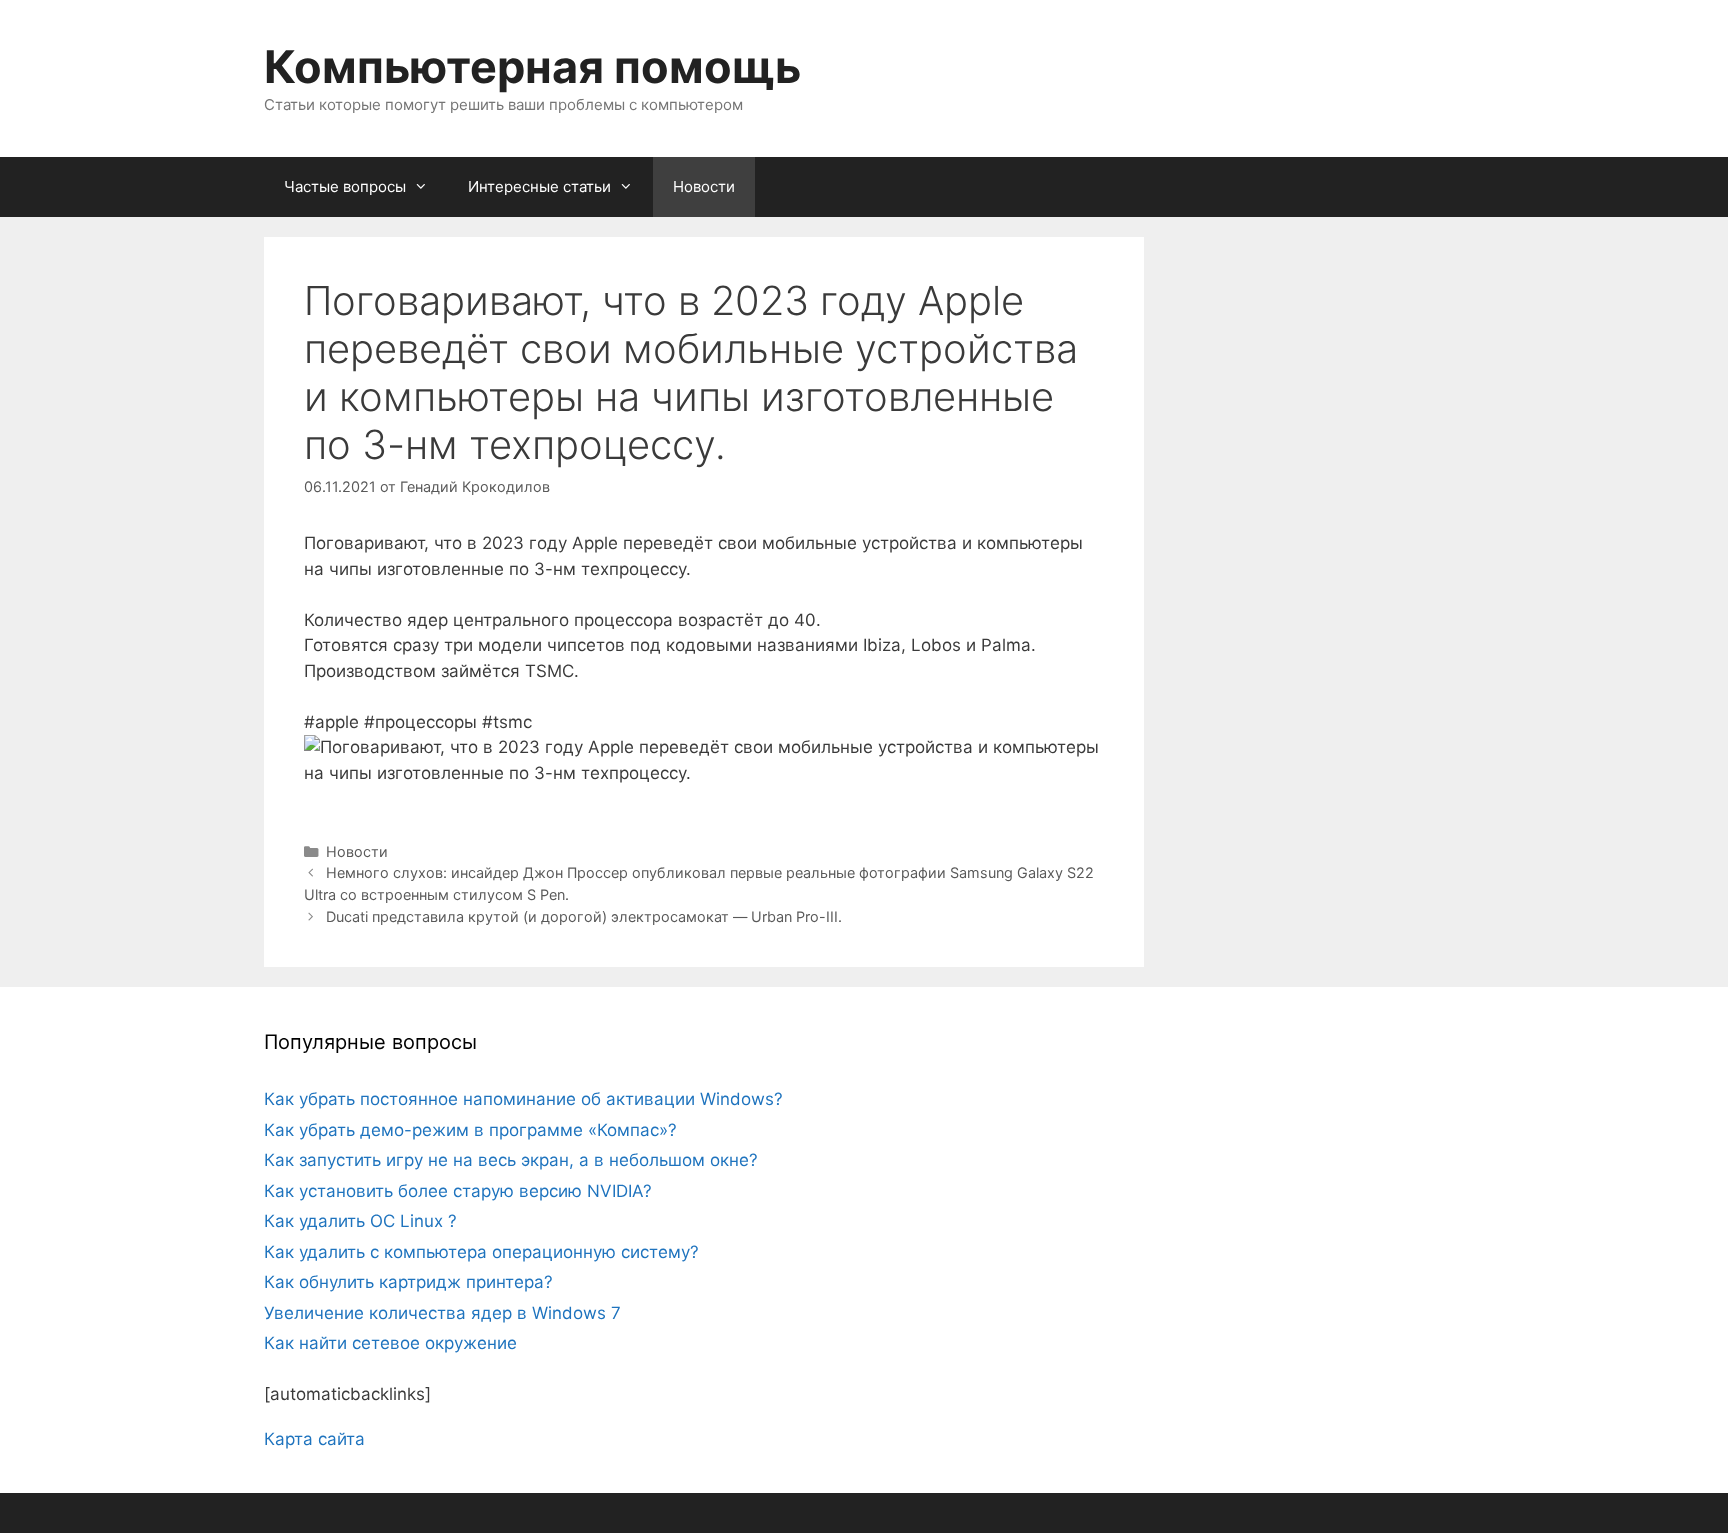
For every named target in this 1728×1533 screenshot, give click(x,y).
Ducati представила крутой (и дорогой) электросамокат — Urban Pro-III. (584, 916)
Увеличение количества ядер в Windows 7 (442, 1313)
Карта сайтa (314, 1439)
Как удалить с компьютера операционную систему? (481, 1252)
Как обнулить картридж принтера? (408, 1282)
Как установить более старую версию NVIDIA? (458, 1191)
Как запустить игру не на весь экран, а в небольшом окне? (511, 1160)
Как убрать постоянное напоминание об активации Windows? (523, 1099)
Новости (704, 186)
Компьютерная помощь (532, 66)
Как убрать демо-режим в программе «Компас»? (470, 1130)
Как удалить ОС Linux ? (360, 1221)
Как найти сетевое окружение (390, 1343)
